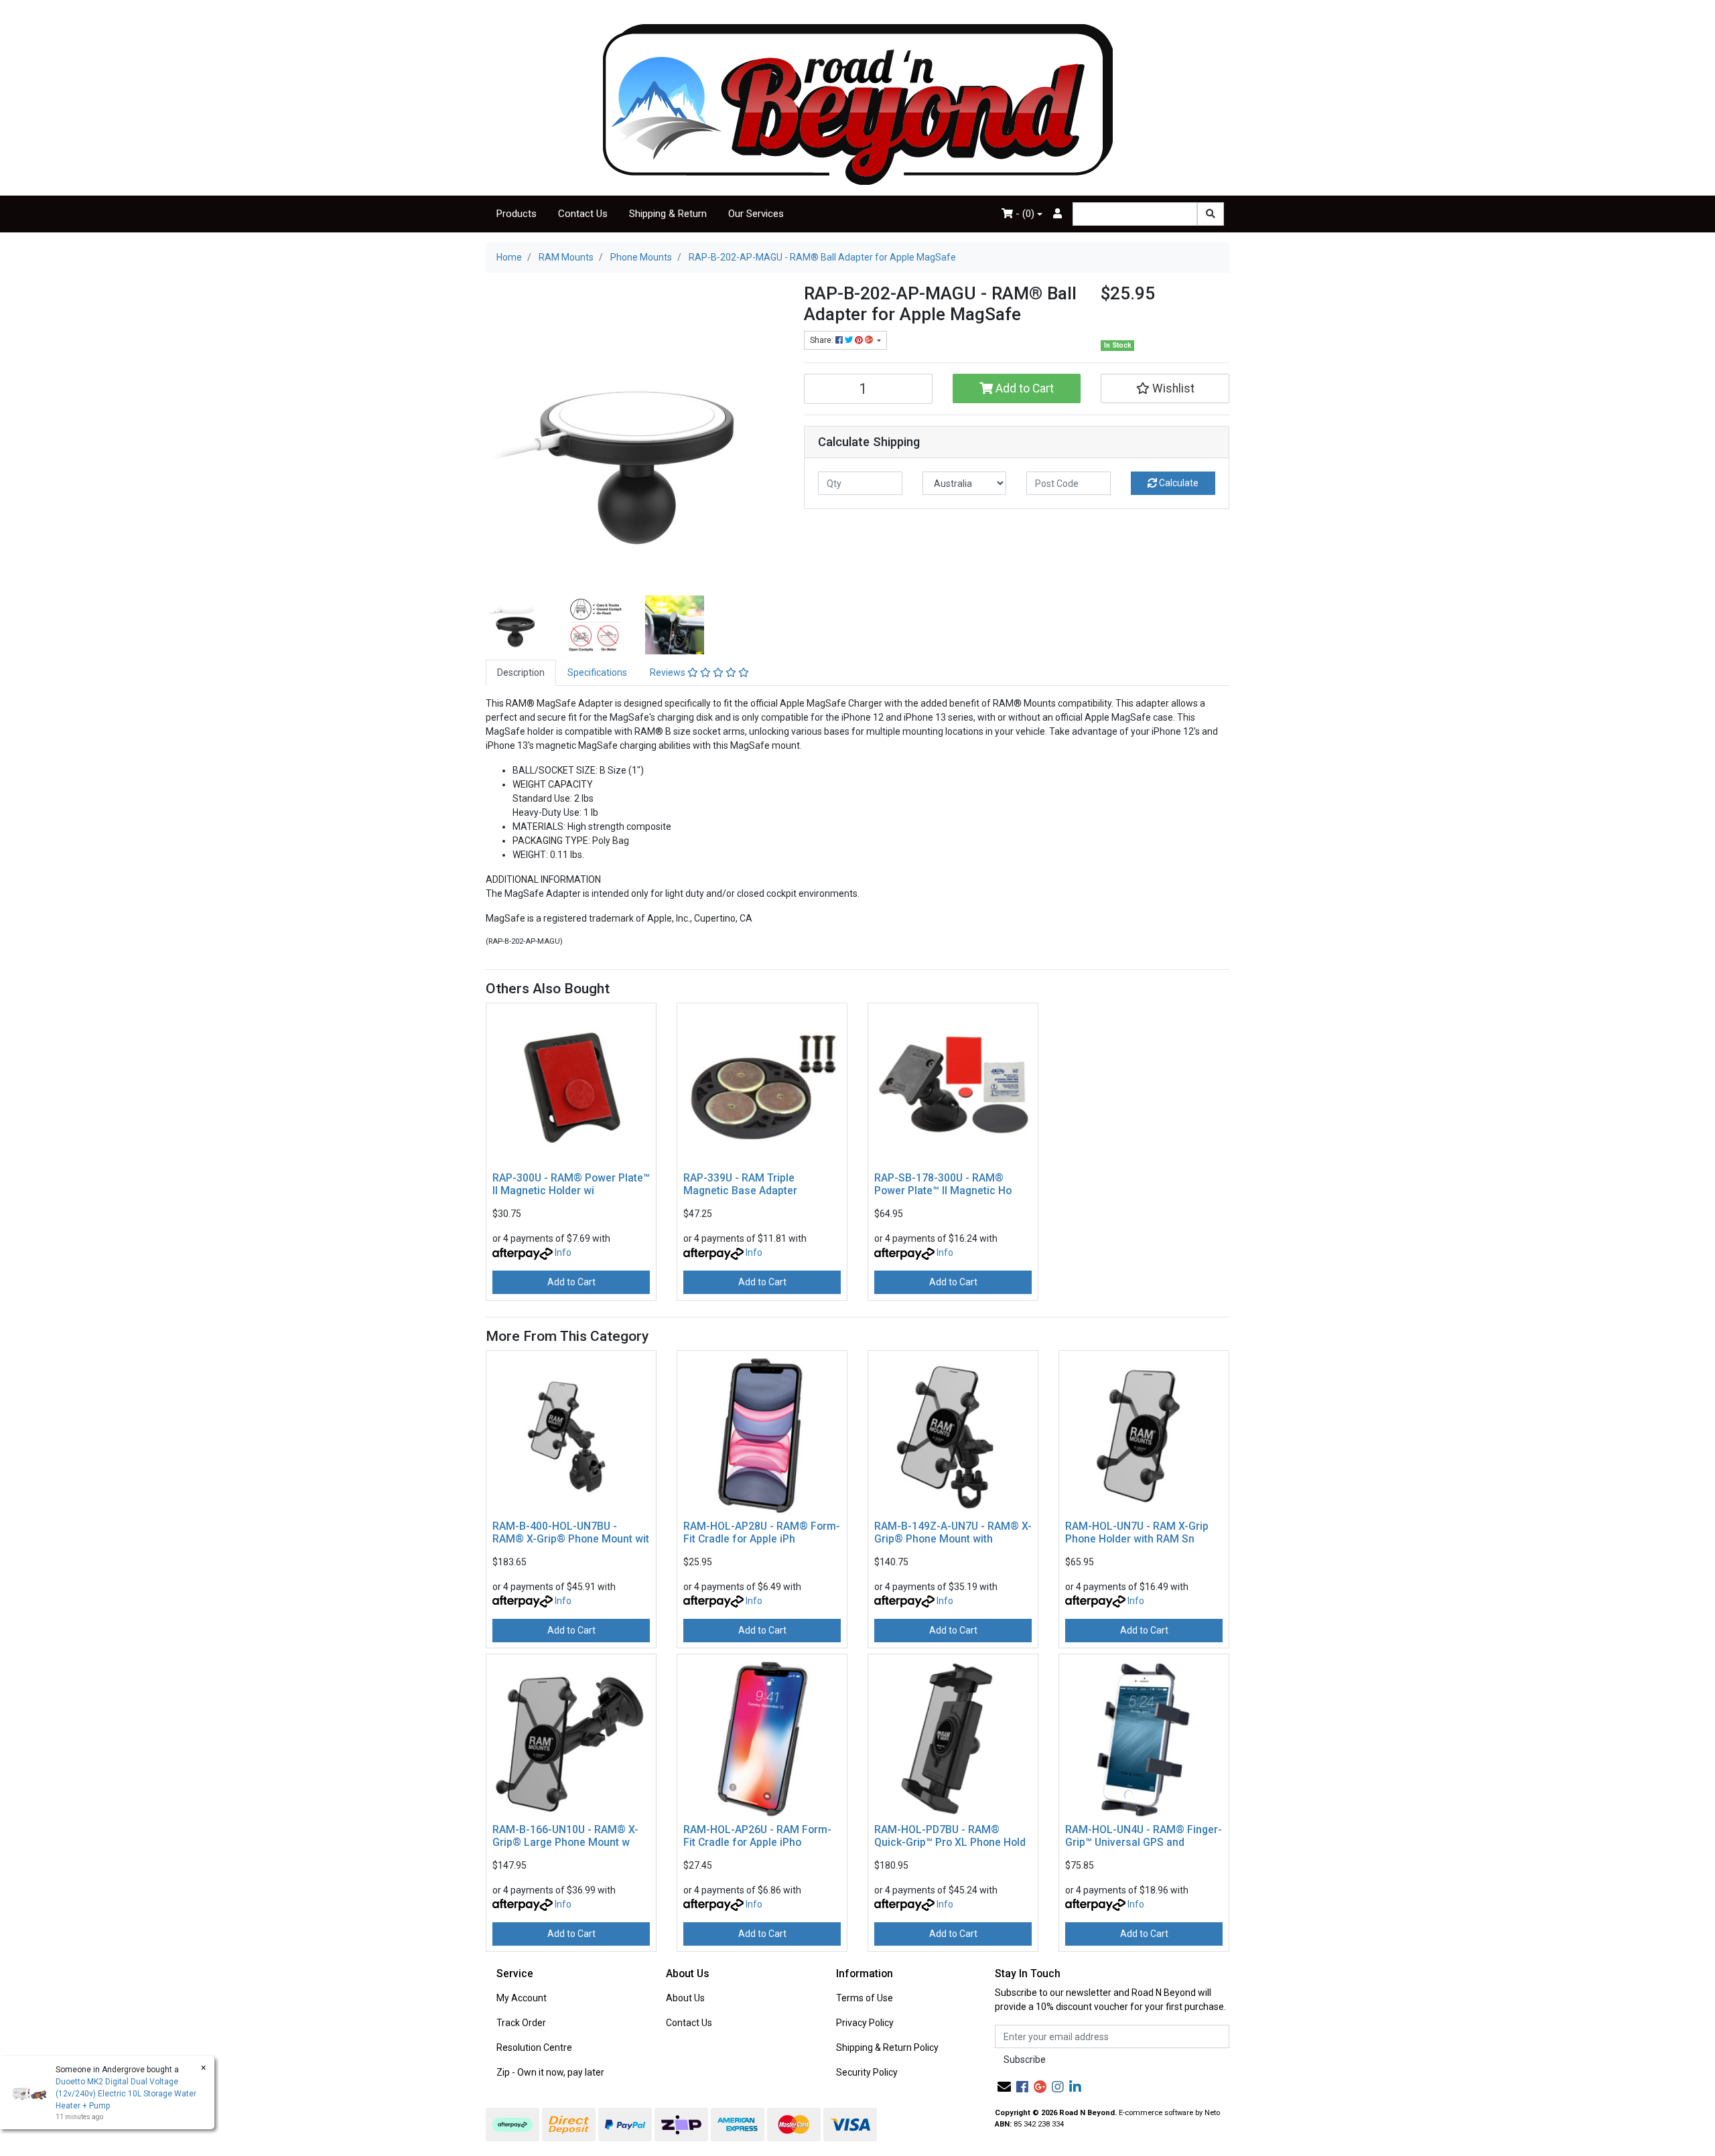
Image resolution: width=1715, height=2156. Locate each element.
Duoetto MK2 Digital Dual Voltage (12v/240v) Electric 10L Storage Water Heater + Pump (126, 2094)
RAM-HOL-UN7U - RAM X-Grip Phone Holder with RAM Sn (1137, 1532)
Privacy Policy (865, 2023)
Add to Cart (1023, 388)
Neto (1212, 2113)
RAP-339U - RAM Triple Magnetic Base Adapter (740, 1184)
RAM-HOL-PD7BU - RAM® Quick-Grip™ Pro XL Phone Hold (950, 1836)
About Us (685, 1998)
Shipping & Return (668, 214)
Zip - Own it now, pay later (550, 2072)
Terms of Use (865, 1998)
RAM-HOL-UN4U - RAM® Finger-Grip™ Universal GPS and (1144, 1836)
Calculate (1178, 483)
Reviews (669, 672)
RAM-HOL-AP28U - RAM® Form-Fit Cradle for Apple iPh (762, 1532)
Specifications (597, 672)
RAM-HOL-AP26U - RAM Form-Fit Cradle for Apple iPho (757, 1836)
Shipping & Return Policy (887, 2047)
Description (521, 672)
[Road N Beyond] (858, 104)
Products (517, 214)
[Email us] (1004, 2087)
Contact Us (583, 214)
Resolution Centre (534, 2047)
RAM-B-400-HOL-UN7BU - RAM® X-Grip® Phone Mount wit (571, 1532)
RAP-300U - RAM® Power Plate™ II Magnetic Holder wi (571, 1184)
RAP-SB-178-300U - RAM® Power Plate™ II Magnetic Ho (943, 1184)
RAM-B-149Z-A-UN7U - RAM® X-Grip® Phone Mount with (953, 1532)
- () (1024, 214)
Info (563, 1252)
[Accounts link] (1057, 214)
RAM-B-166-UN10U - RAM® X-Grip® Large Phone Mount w (565, 1836)
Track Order (521, 2023)
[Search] (1211, 214)
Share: (823, 340)
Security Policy (867, 2072)
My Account (522, 1998)
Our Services (756, 214)
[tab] (521, 673)
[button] (1165, 388)
